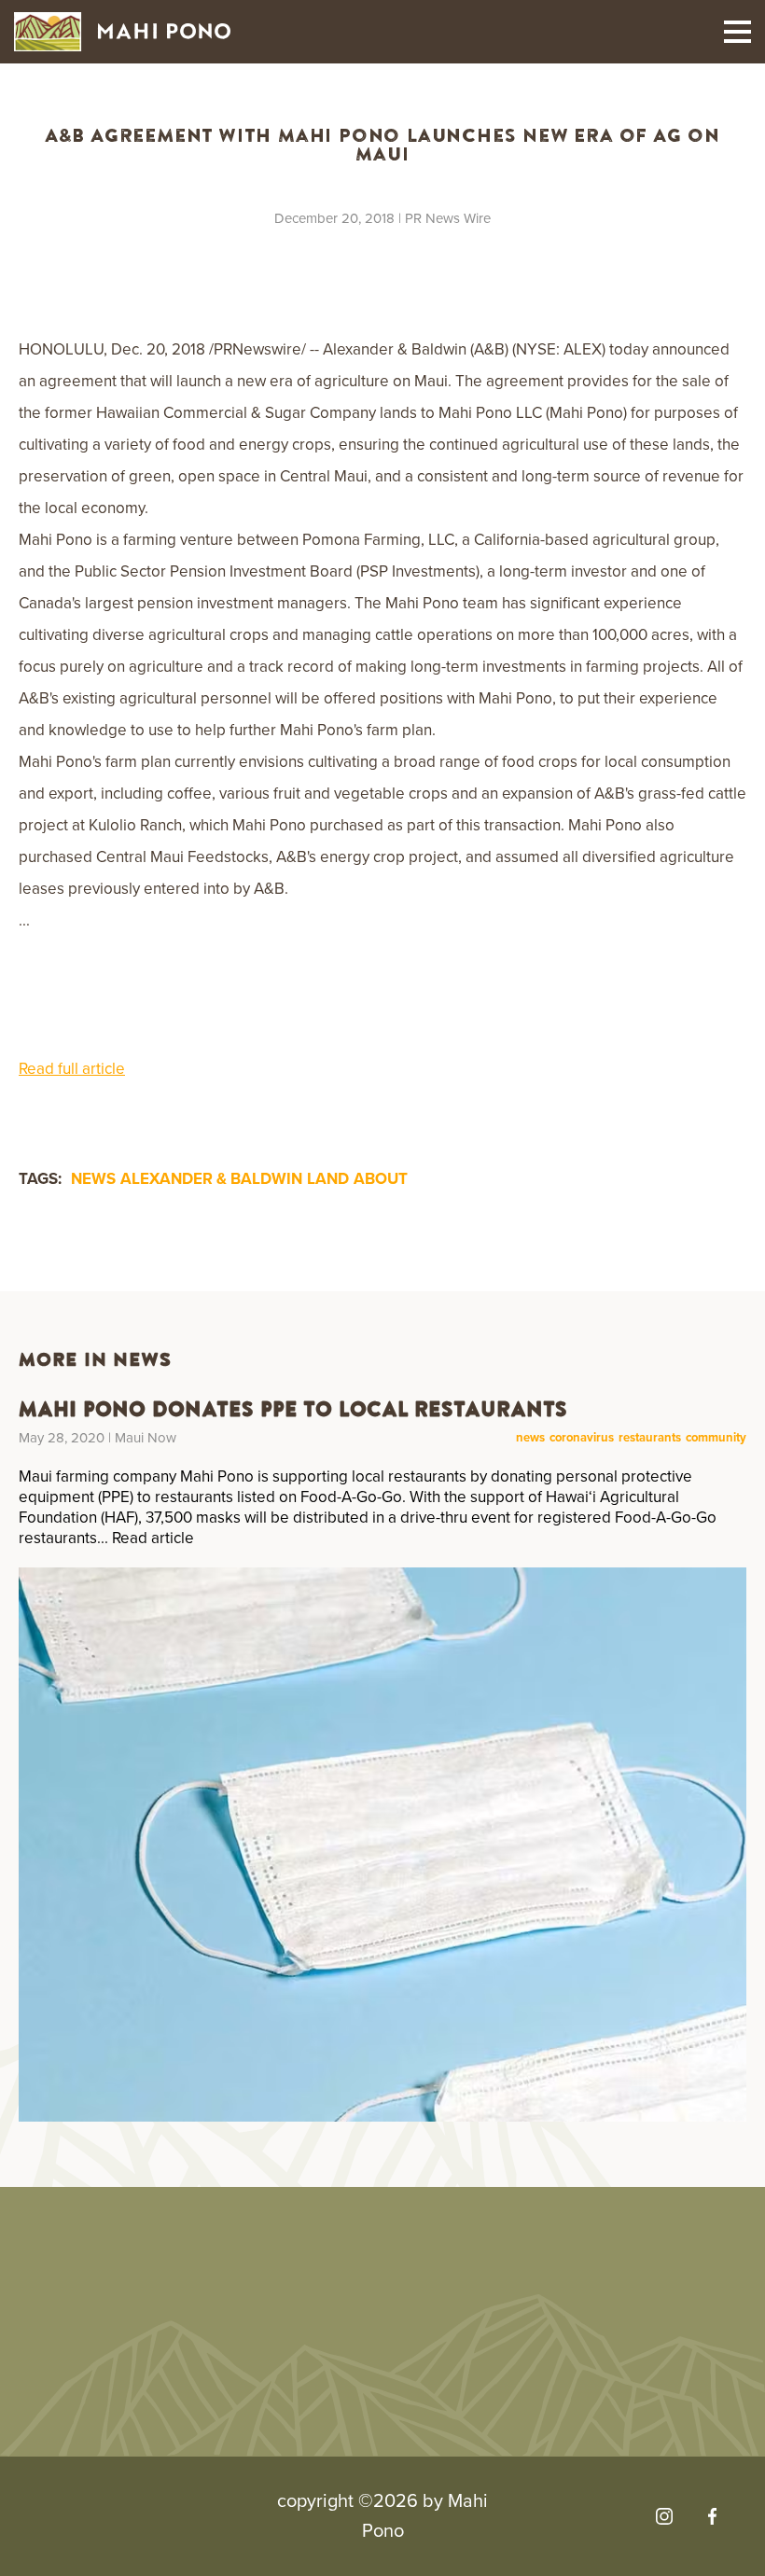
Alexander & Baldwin (211, 1179)
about (381, 1179)
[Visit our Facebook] (712, 2516)
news (93, 1179)
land (328, 1179)
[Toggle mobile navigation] (737, 32)
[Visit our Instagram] (664, 2516)
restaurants (650, 1438)
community (716, 1438)
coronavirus (582, 1438)
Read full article (72, 1069)
